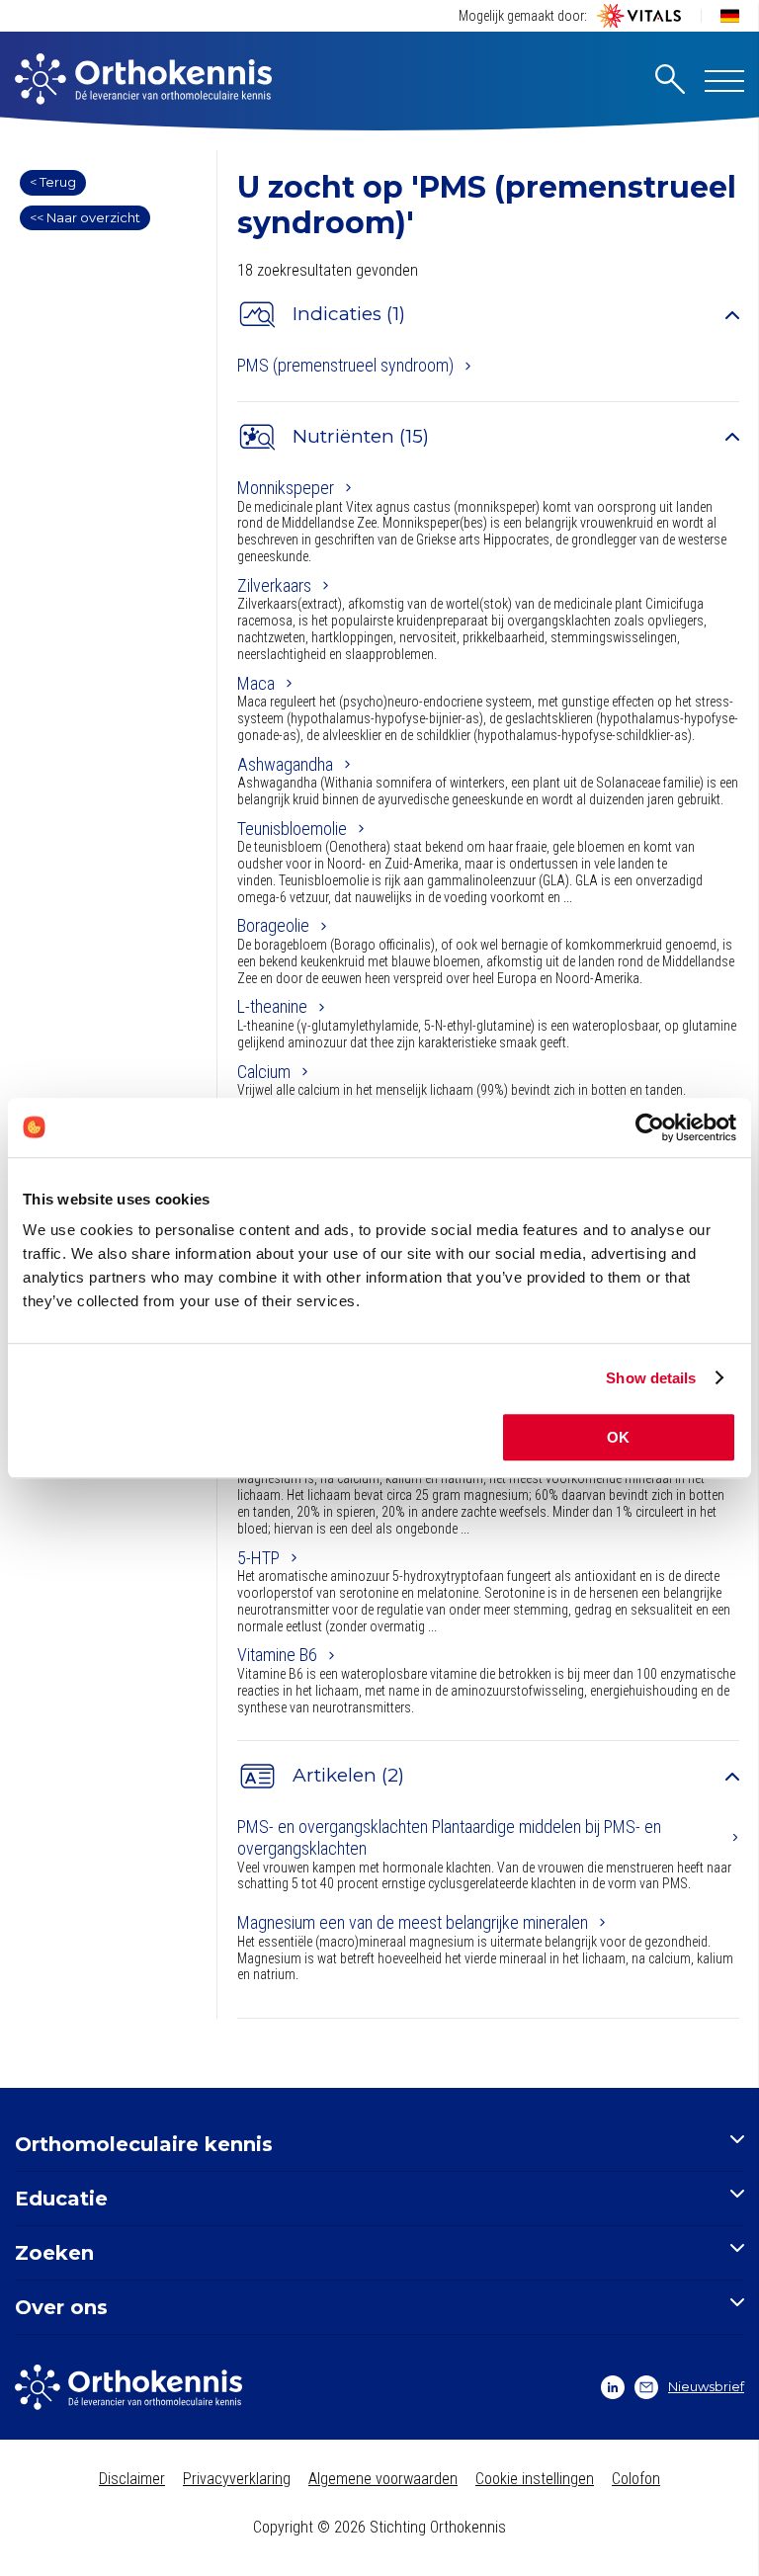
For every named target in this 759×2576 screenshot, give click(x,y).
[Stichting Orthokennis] (143, 81)
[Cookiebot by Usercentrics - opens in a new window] (650, 1127)
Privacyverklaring (237, 2479)
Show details (651, 1378)
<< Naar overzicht (85, 217)
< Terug (53, 182)
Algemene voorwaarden (383, 2479)
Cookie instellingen (535, 2479)
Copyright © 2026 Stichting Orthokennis (379, 2527)
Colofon (636, 2479)
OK (618, 1437)
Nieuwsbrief (706, 2386)
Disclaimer (132, 2479)
